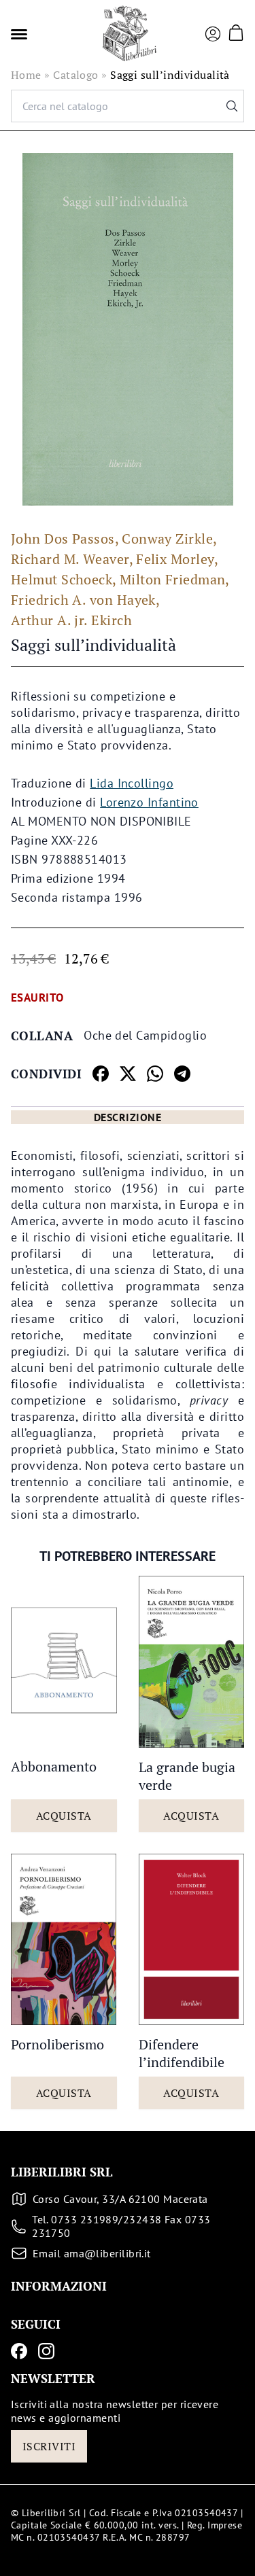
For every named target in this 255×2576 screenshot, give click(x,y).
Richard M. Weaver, (72, 559)
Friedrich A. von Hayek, (85, 600)
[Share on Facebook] (101, 1074)
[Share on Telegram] (182, 1074)
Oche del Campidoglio (145, 1035)
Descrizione (128, 1117)
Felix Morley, (177, 559)
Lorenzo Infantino (149, 802)
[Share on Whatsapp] (155, 1074)
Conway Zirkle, (169, 539)
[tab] (128, 1117)
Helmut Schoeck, (64, 579)
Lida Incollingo (132, 783)
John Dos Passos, (65, 539)
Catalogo (76, 75)
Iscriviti (49, 2446)
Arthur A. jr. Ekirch (71, 620)
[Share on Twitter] (128, 1074)
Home (26, 75)
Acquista (64, 1816)
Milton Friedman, (175, 579)
